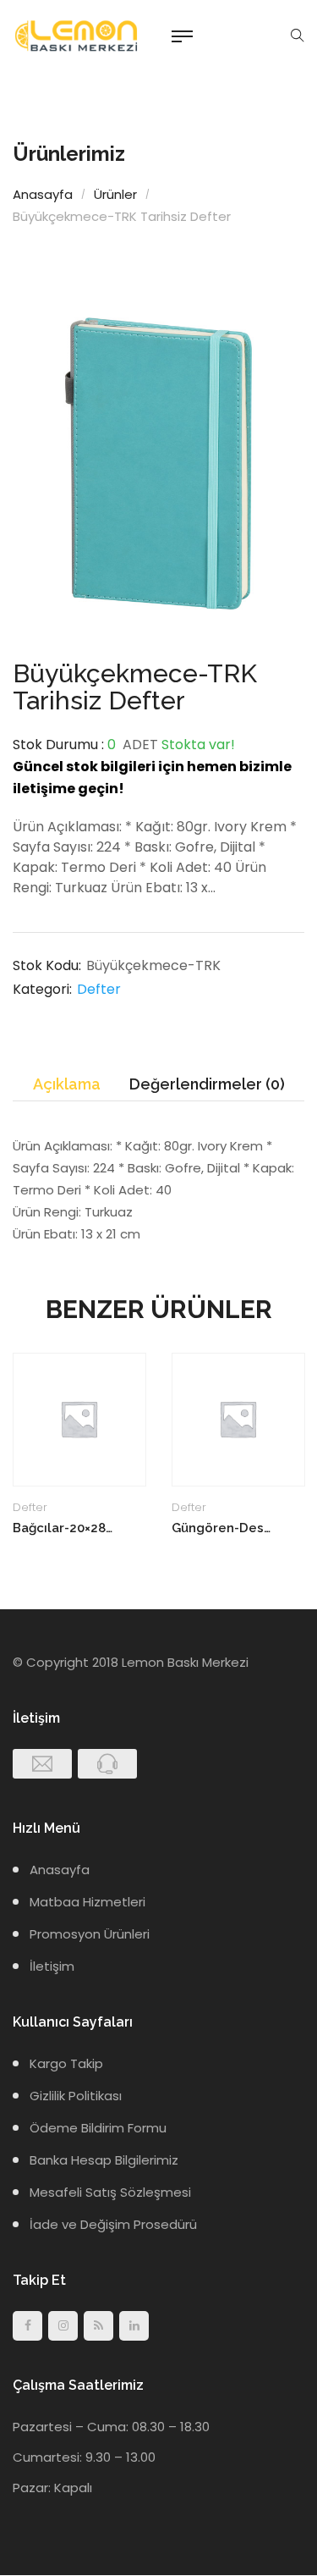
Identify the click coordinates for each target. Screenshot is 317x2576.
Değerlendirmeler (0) (207, 1084)
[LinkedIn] (134, 2326)
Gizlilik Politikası (76, 2096)
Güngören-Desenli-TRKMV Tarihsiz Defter (224, 1528)
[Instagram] (63, 2326)
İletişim (52, 1966)
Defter (99, 989)
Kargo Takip (66, 2063)
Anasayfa (43, 194)
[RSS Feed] (98, 2326)
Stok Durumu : (58, 745)
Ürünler (115, 194)
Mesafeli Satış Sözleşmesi (110, 2192)
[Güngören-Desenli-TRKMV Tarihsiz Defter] (238, 1420)
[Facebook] (27, 2326)
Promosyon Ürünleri (90, 1934)
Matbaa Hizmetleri (87, 1902)
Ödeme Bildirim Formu (98, 2128)
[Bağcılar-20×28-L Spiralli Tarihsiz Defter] (79, 1420)
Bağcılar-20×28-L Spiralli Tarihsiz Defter (65, 1528)
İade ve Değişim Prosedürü (113, 2224)
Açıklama (67, 1084)
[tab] (67, 1085)
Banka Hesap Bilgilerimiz (104, 2160)
